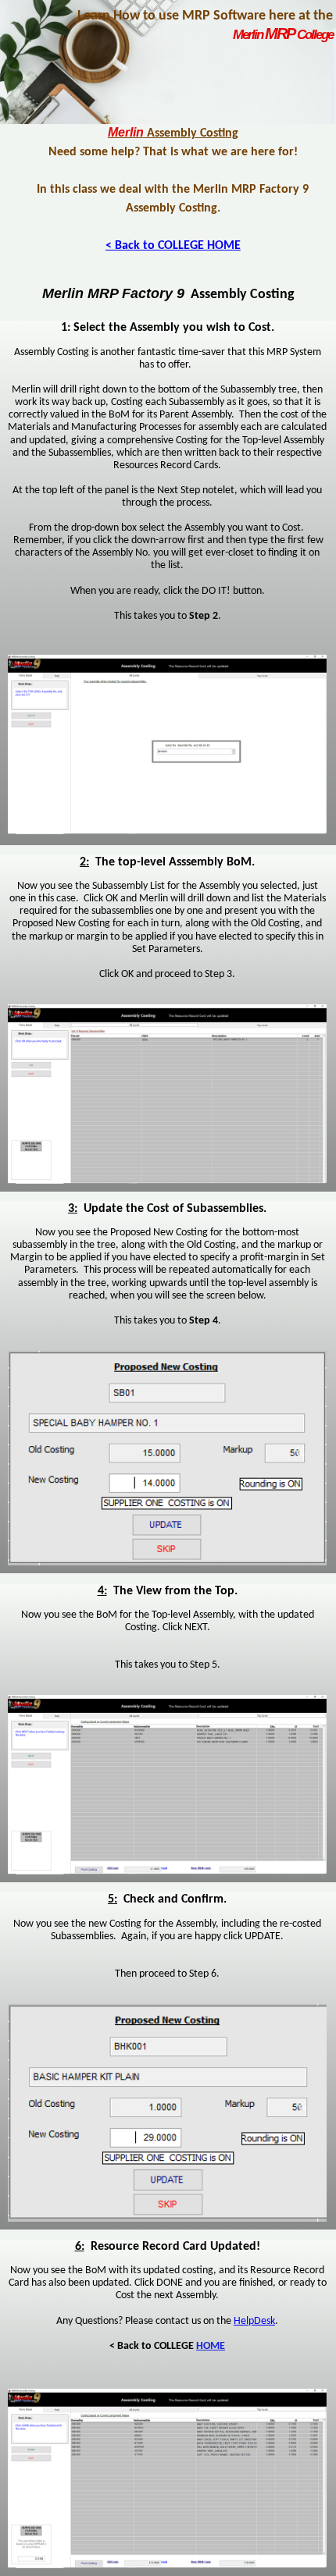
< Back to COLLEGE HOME (173, 246)
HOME (211, 2346)
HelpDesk (254, 2321)
